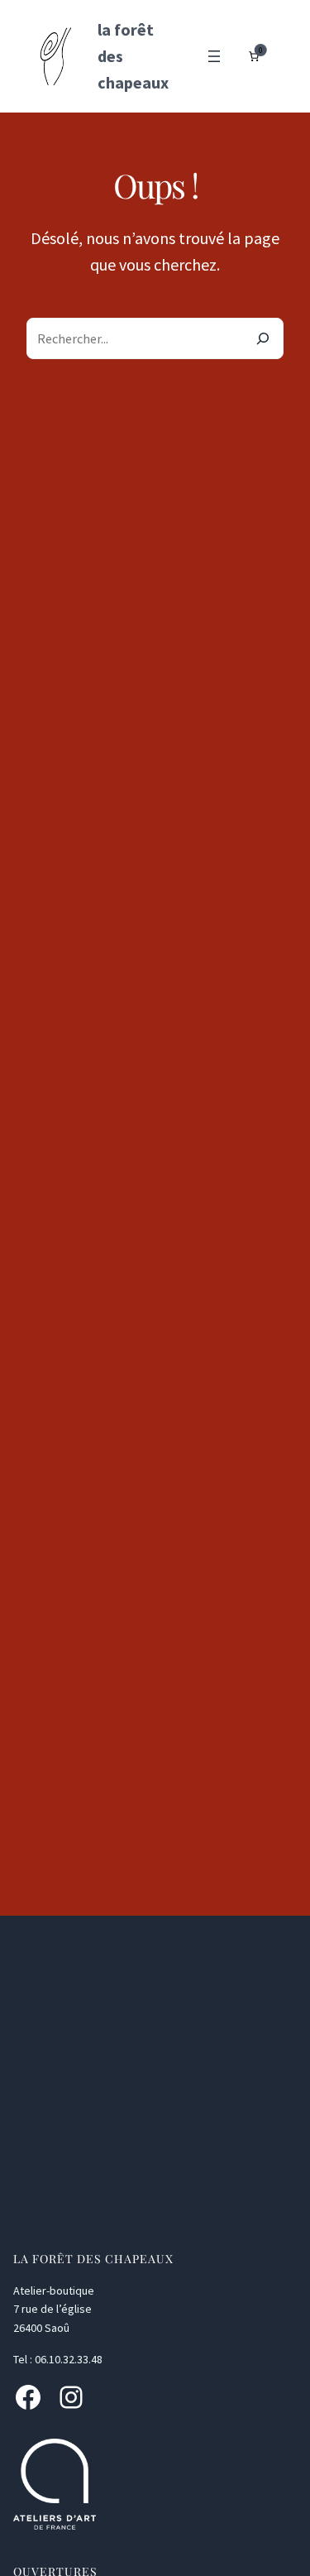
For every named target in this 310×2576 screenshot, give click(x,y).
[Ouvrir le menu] (214, 56)
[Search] (263, 338)
